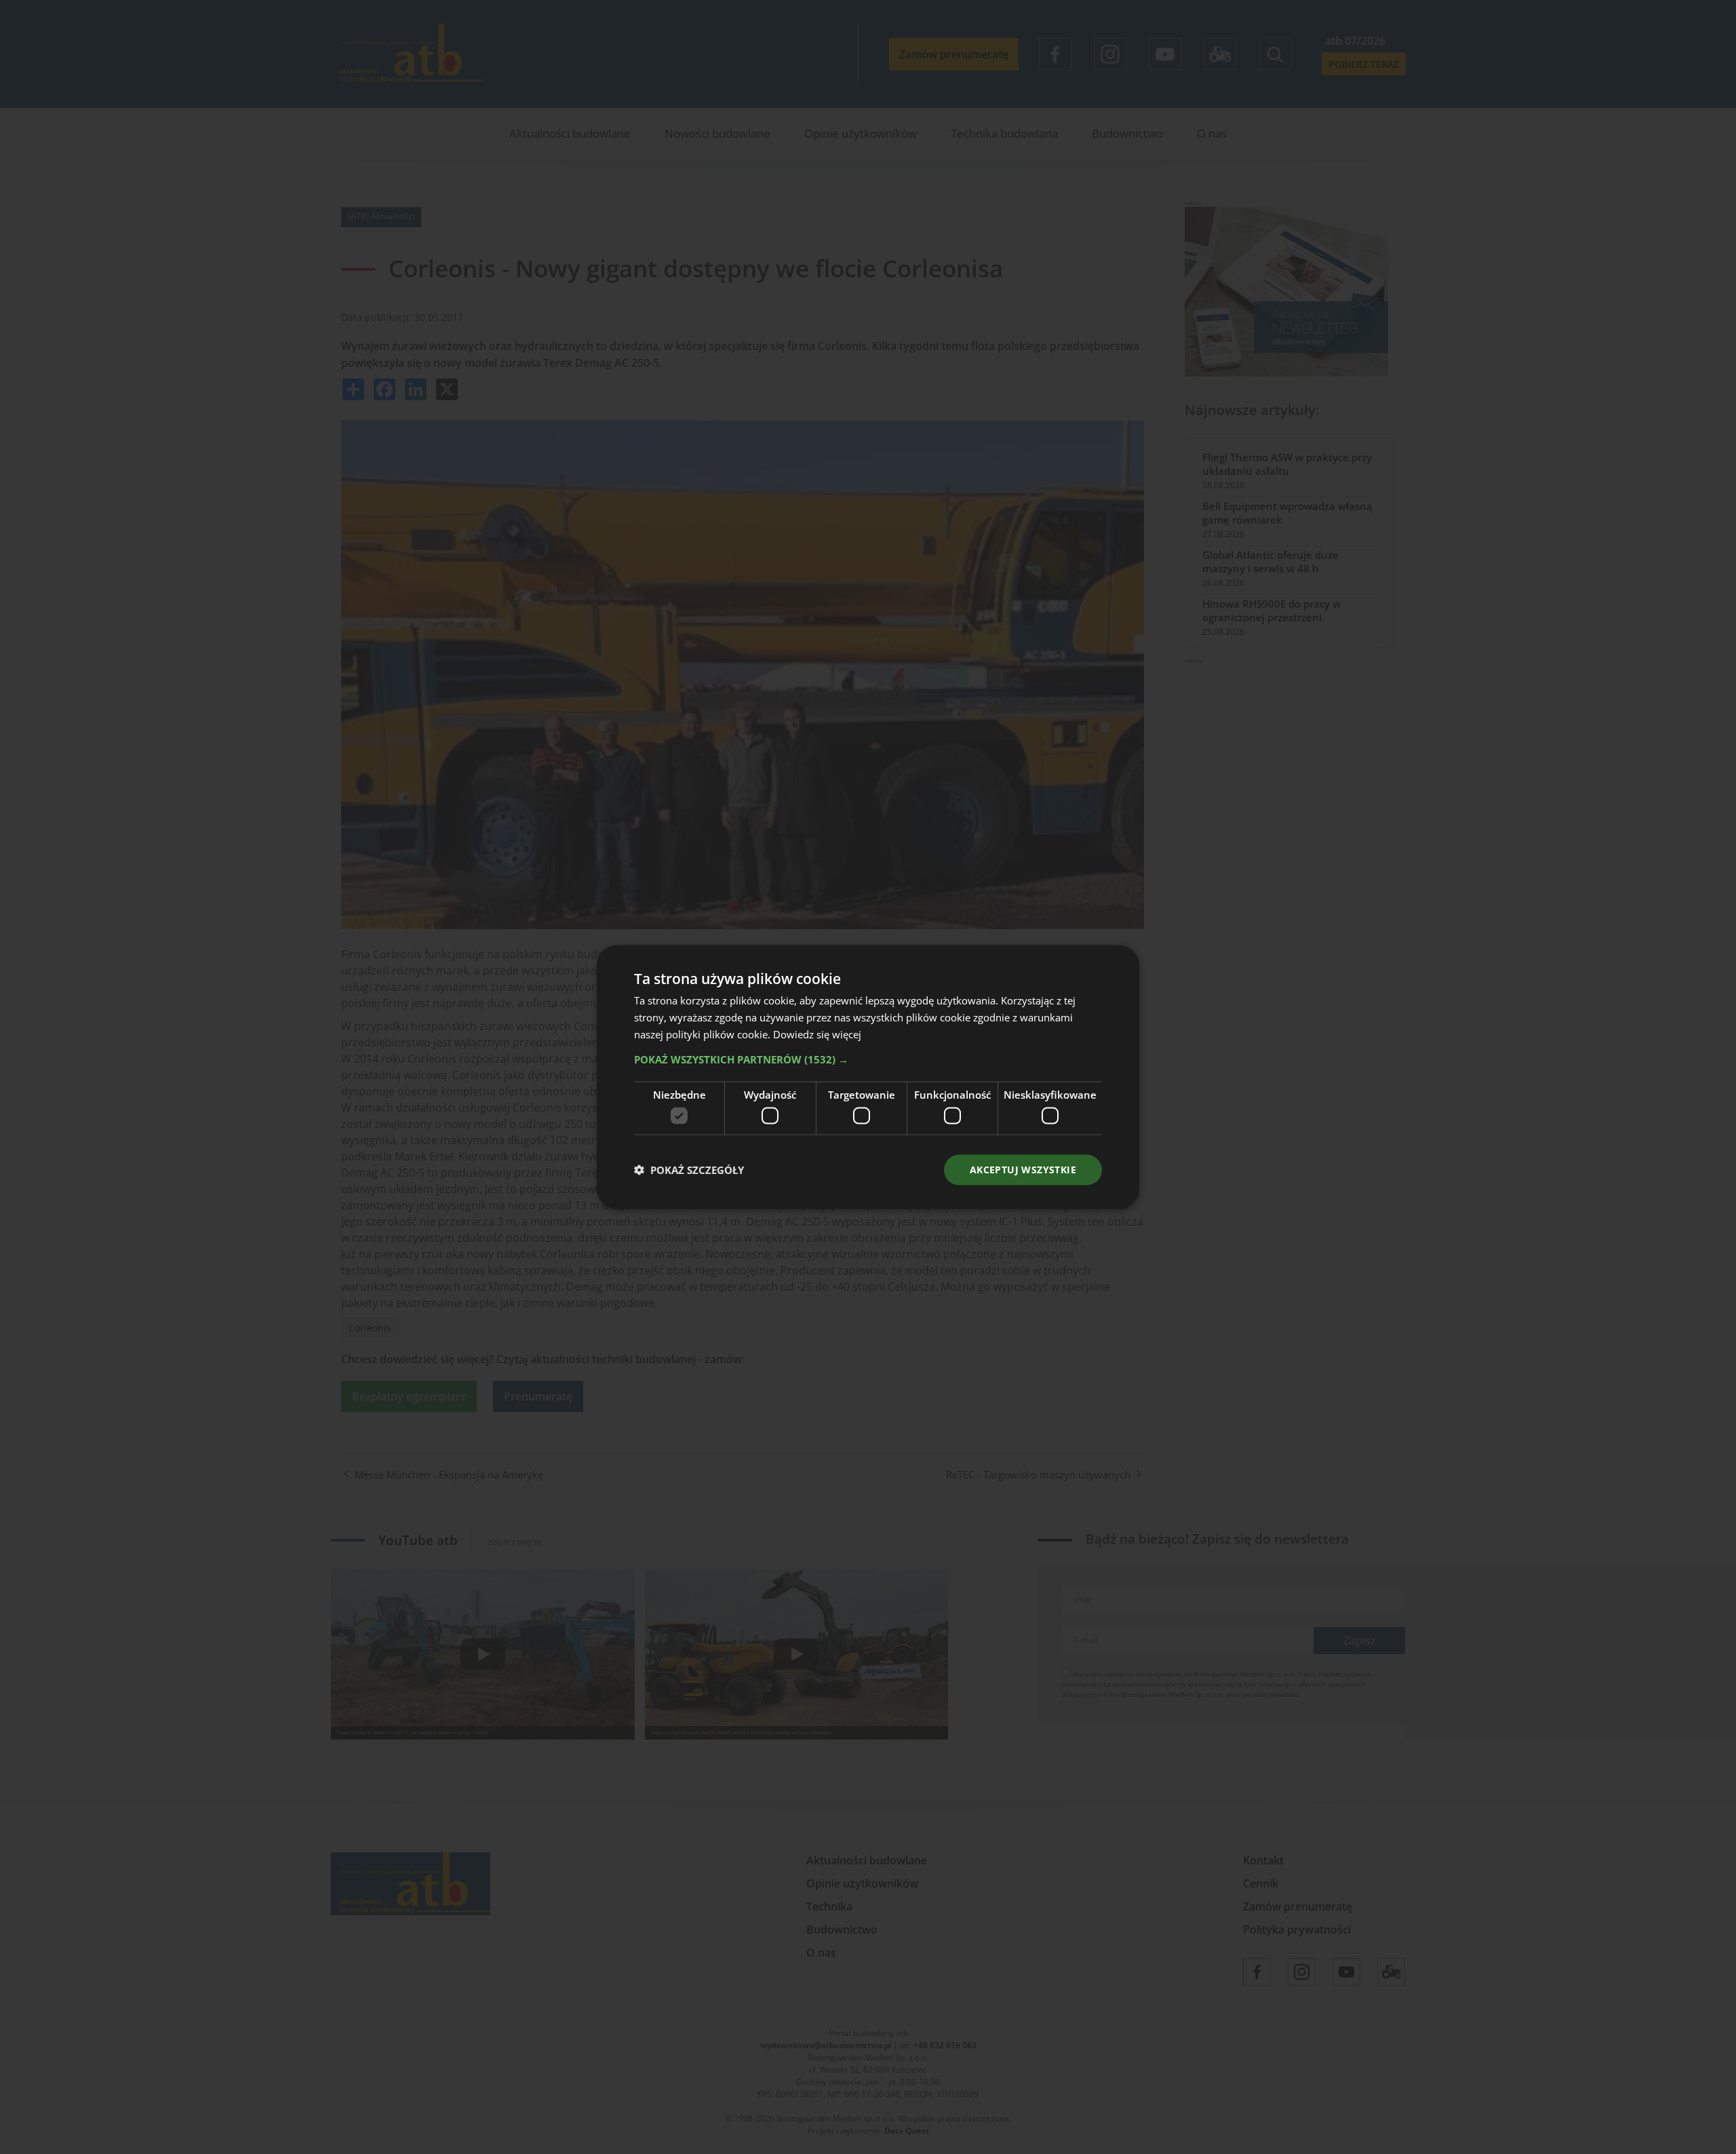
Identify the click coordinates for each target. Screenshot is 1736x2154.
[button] (868, 1059)
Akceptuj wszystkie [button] (1023, 1170)
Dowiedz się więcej (817, 1034)
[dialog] (868, 1077)
